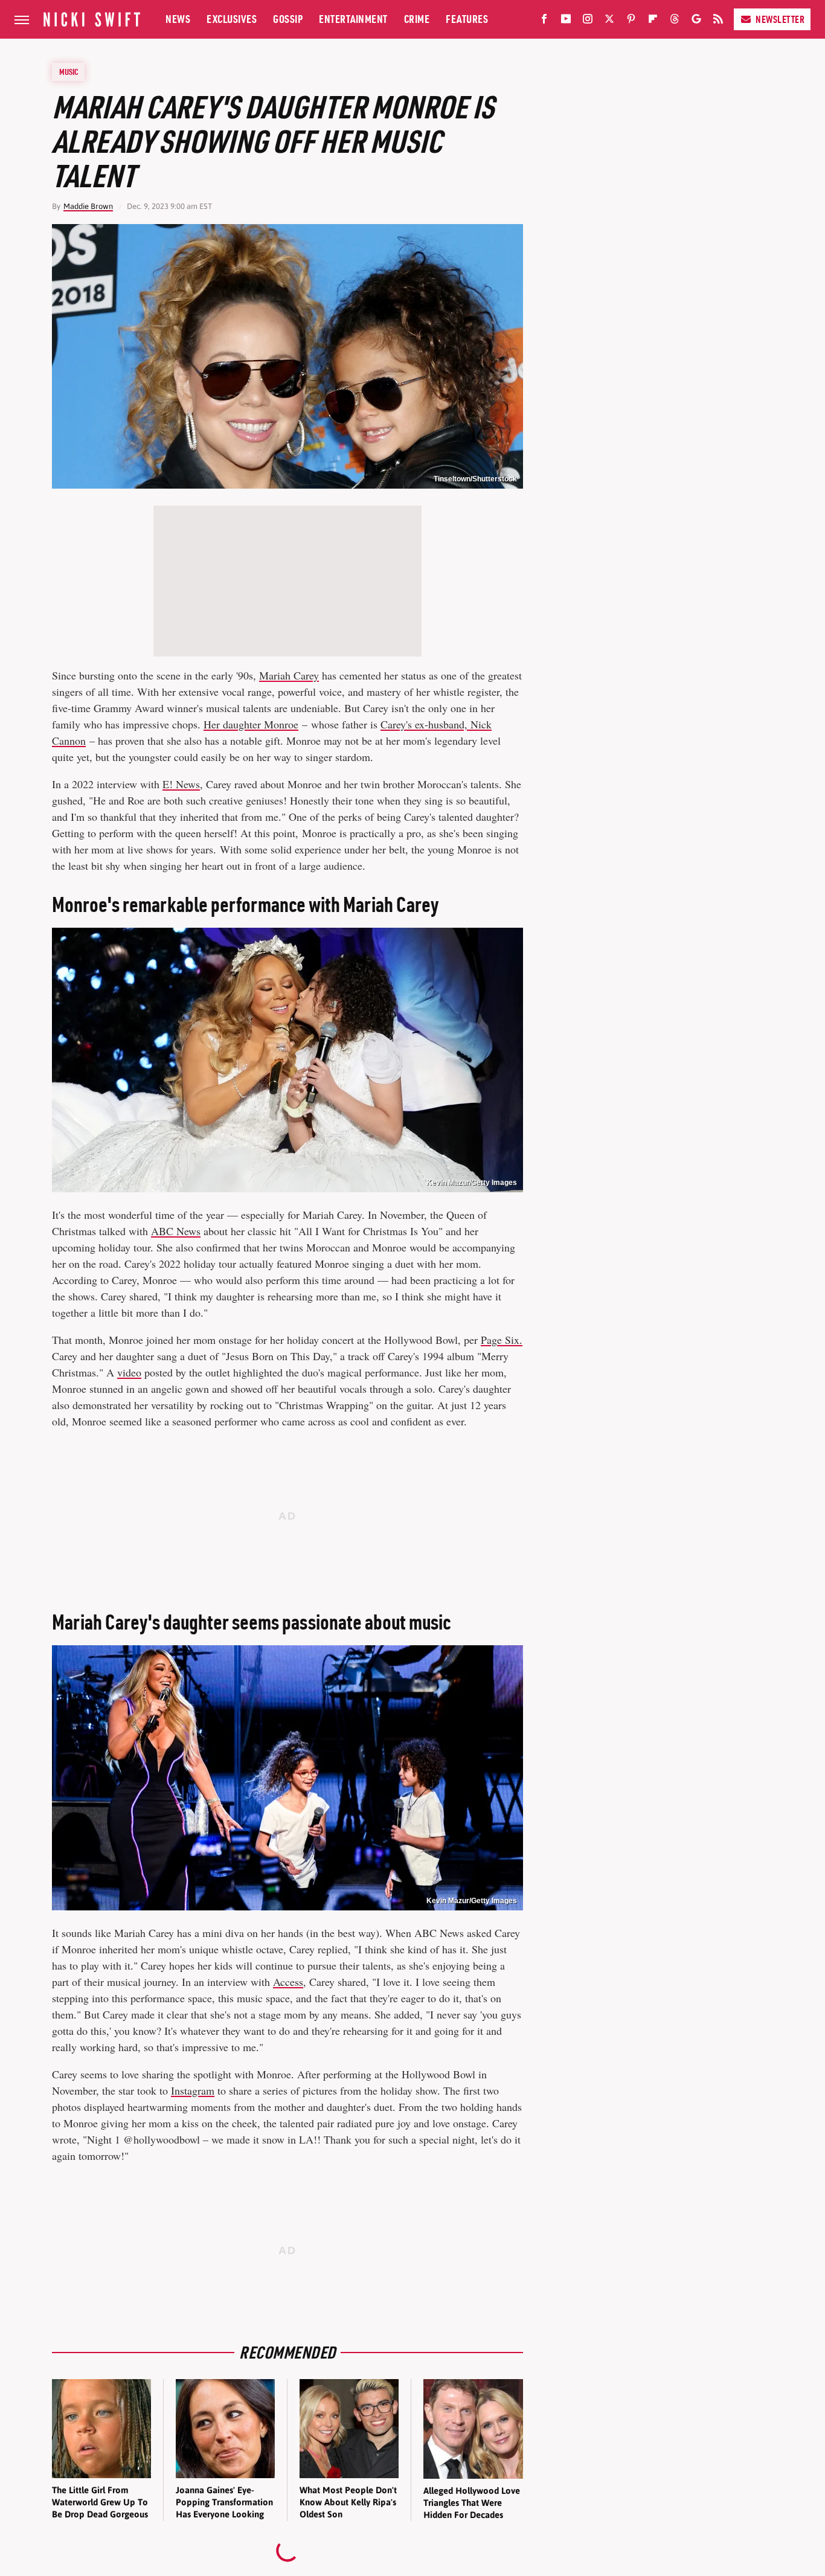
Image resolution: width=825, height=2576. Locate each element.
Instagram (193, 2090)
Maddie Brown (88, 206)
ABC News (176, 1231)
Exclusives (232, 19)
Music (69, 72)
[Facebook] (544, 21)
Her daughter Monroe (251, 724)
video (129, 1372)
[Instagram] (588, 21)
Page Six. (502, 1340)
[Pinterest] (631, 21)
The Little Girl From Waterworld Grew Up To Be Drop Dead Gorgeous (100, 2502)
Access (288, 1982)
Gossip (288, 19)
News (178, 19)
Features (467, 19)
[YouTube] (566, 21)
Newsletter (780, 19)
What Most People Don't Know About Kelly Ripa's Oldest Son (348, 2502)
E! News (181, 784)
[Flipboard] (653, 21)
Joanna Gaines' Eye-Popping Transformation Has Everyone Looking (224, 2502)
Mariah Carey (289, 675)
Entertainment (353, 19)
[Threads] (675, 21)
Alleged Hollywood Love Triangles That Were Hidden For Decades (472, 2503)
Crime (417, 19)
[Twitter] (609, 21)
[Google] (696, 21)
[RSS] (718, 21)
